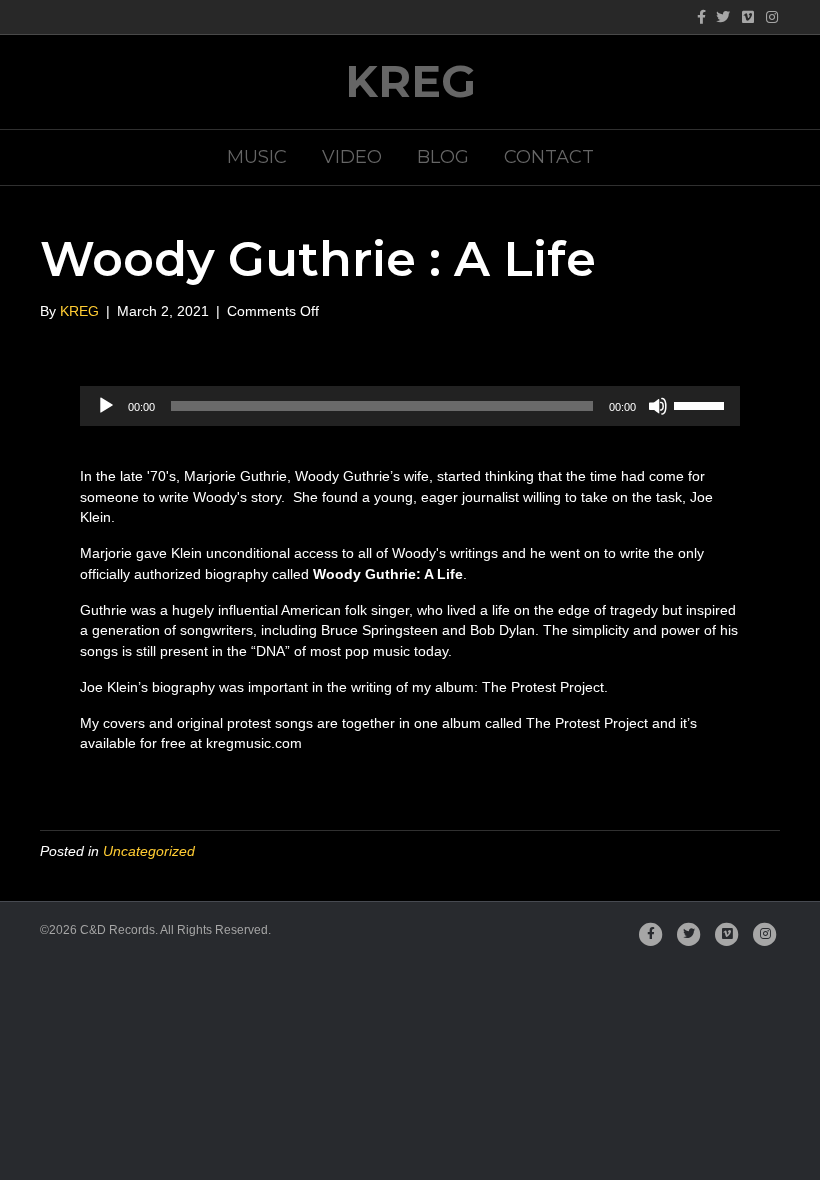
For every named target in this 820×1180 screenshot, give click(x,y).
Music (257, 157)
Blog (443, 157)
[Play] (106, 406)
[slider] (702, 404)
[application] (410, 406)
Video (352, 157)
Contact (549, 157)
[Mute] (658, 406)
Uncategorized (149, 851)
